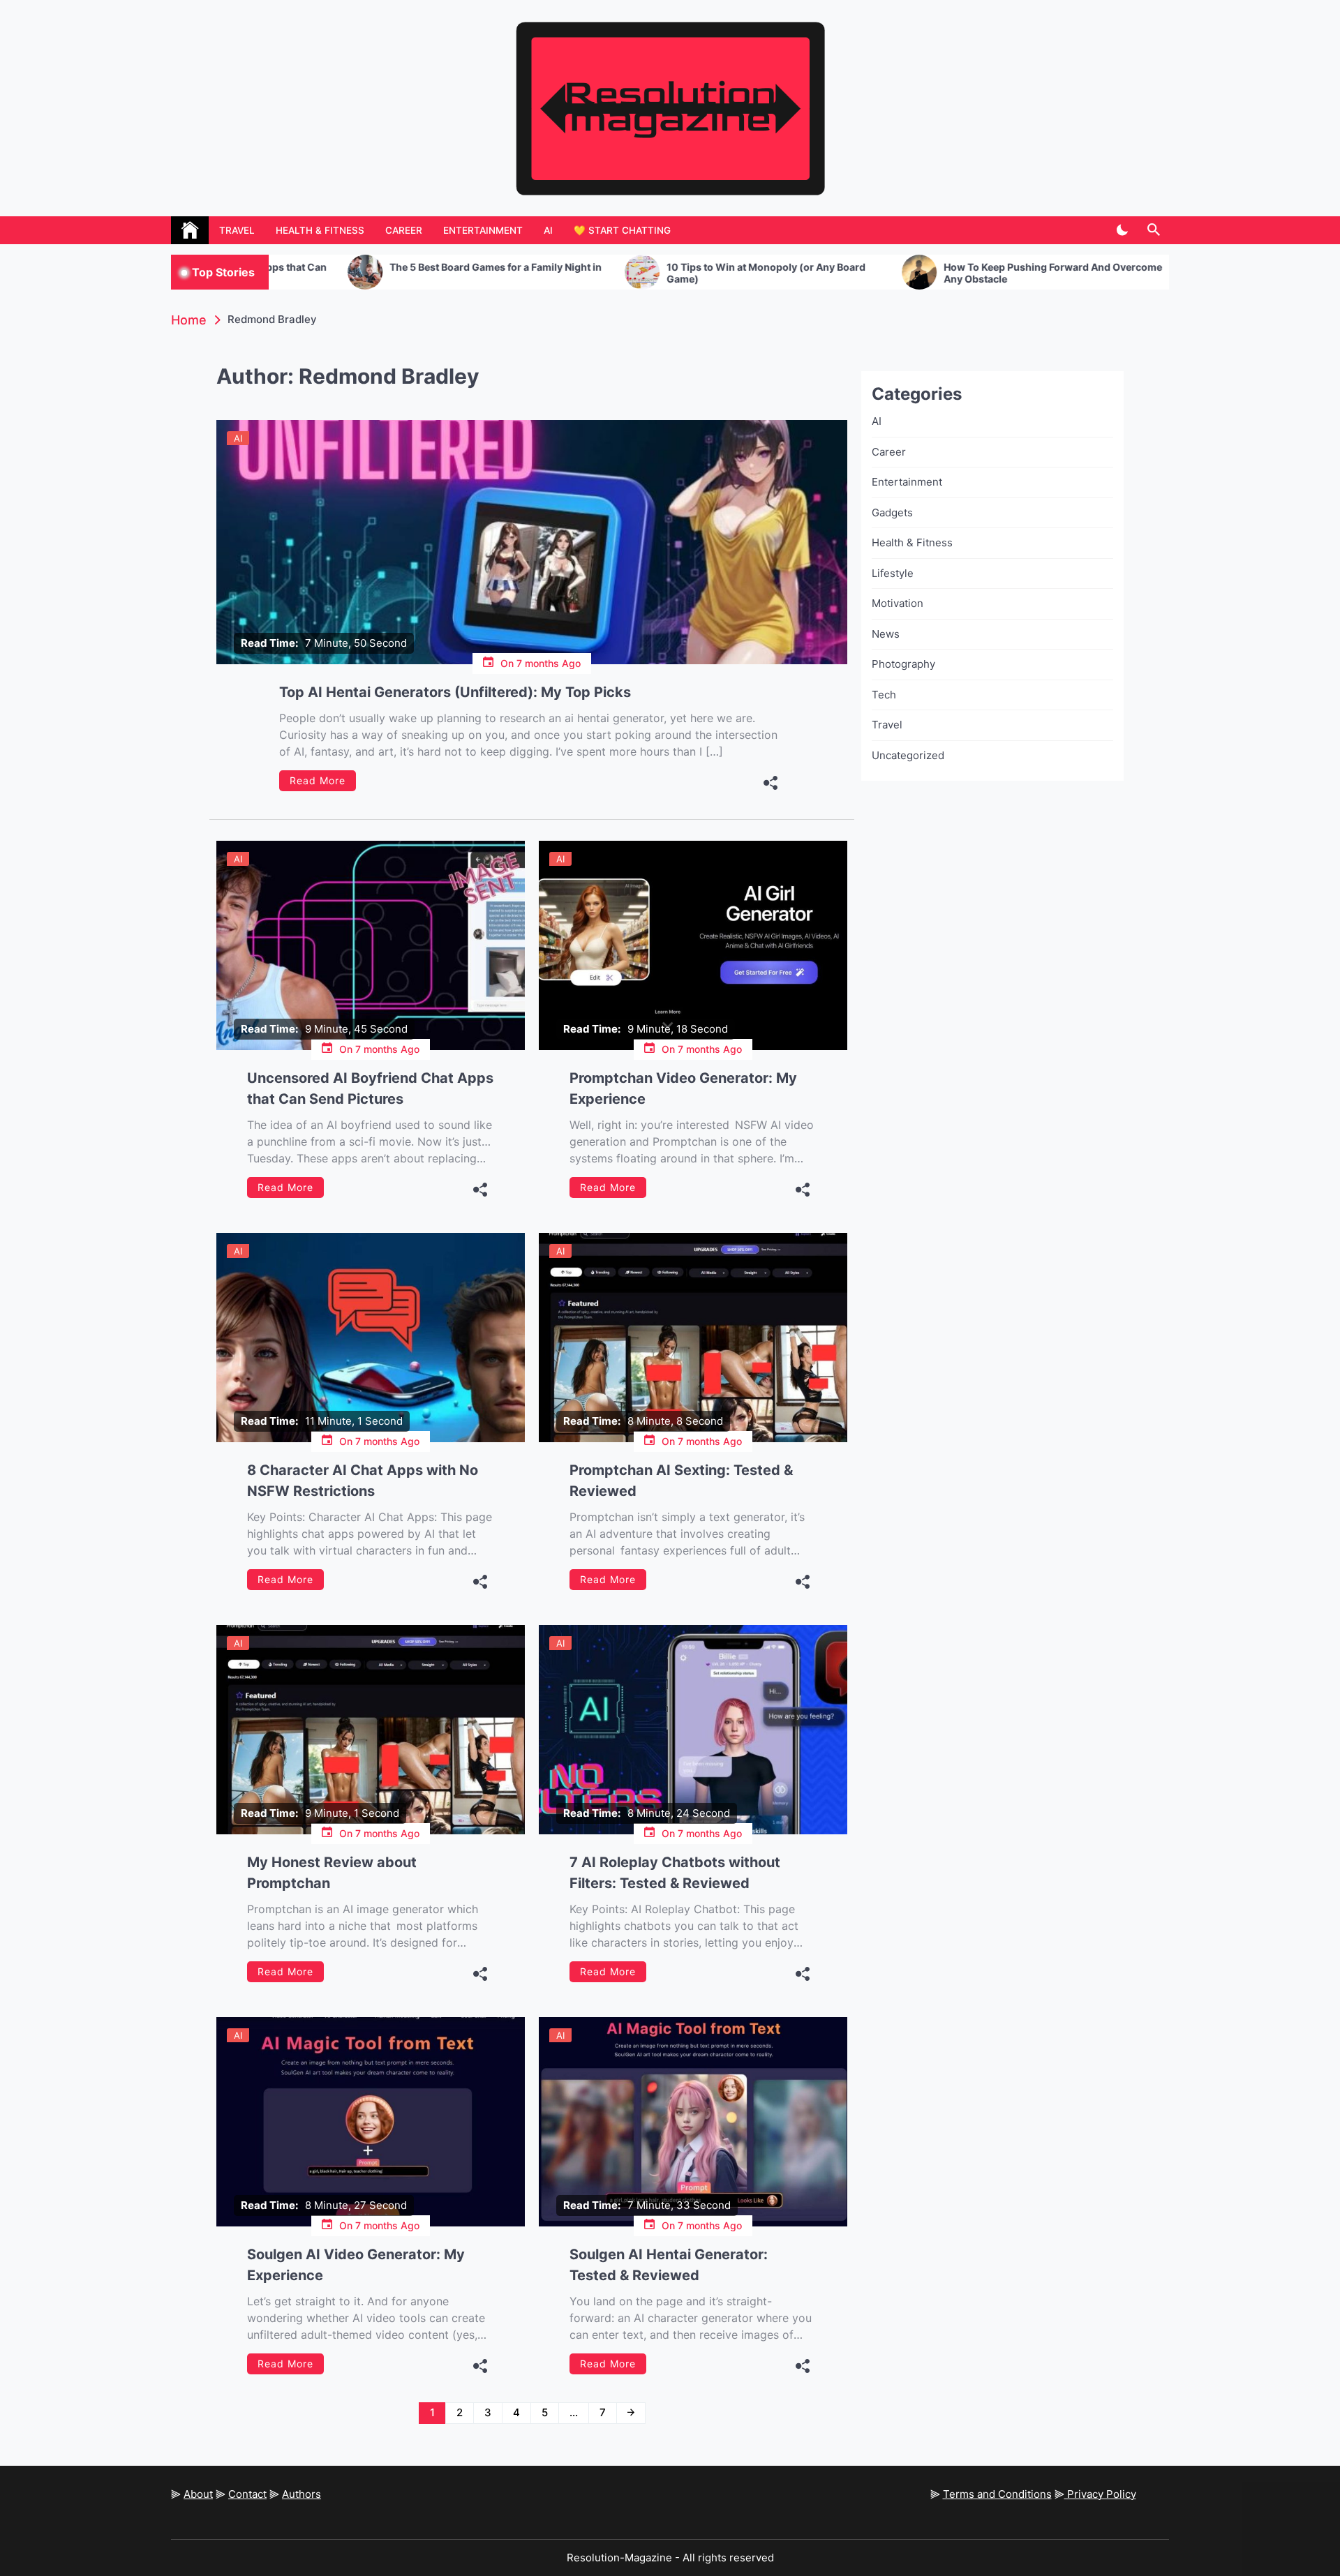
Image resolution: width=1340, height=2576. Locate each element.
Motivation (898, 603)
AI (548, 230)
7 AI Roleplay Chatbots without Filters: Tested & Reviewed (675, 1873)
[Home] (190, 230)
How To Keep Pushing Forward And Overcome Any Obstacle (894, 273)
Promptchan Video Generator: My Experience (683, 1088)
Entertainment (483, 230)
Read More (318, 780)
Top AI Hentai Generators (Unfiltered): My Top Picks (455, 692)
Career (404, 230)
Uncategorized (908, 755)
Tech (884, 695)
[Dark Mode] (1122, 230)
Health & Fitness (320, 230)
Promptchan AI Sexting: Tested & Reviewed (681, 1481)
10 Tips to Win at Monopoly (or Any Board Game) (607, 273)
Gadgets (892, 512)
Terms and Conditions (997, 2494)
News (886, 634)
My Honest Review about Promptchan (332, 1873)
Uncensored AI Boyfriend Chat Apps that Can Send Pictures (370, 1088)
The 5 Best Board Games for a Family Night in (336, 267)
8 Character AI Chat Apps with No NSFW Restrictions (363, 1481)
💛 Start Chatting (622, 230)
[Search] (1153, 230)
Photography (903, 664)
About (198, 2494)
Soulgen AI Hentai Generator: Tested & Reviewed (669, 2265)
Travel (237, 230)
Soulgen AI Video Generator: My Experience (356, 2265)
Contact (247, 2494)
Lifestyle (893, 573)
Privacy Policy (1100, 2494)
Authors (301, 2494)
